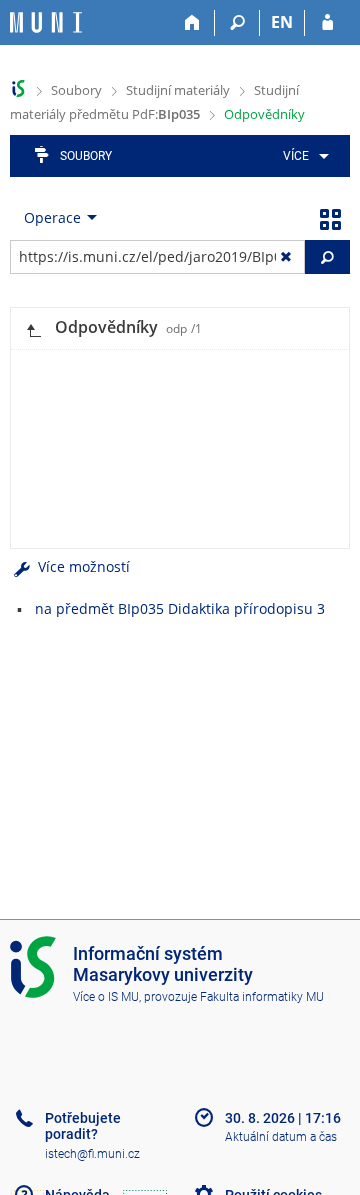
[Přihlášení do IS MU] (327, 23)
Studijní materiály (178, 90)
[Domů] (192, 23)
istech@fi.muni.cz (92, 1154)
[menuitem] (302, 156)
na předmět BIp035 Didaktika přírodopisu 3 (180, 608)
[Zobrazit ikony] (330, 218)
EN (282, 22)
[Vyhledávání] (237, 23)
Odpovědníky (264, 114)
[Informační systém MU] (18, 88)
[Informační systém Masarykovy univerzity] (46, 22)
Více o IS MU (106, 997)
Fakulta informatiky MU (262, 997)
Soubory (76, 90)
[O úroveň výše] (33, 328)
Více (296, 156)
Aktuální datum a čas (281, 1137)
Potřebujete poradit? (83, 1126)
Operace (52, 217)
